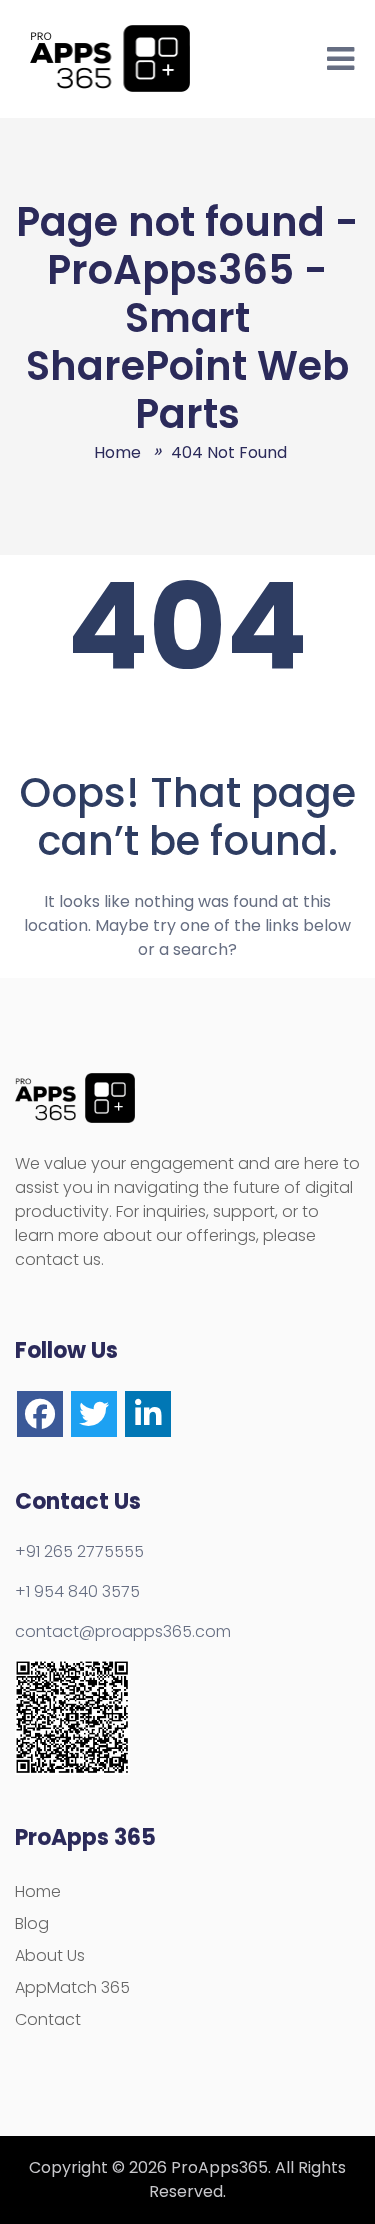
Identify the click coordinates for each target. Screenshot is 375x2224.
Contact (48, 2019)
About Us (50, 1955)
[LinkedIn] (148, 1414)
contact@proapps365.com (123, 1631)
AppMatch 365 (72, 1987)
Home (38, 1891)
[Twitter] (94, 1414)
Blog (32, 1923)
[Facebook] (40, 1414)
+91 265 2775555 (79, 1551)
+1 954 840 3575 (77, 1591)
